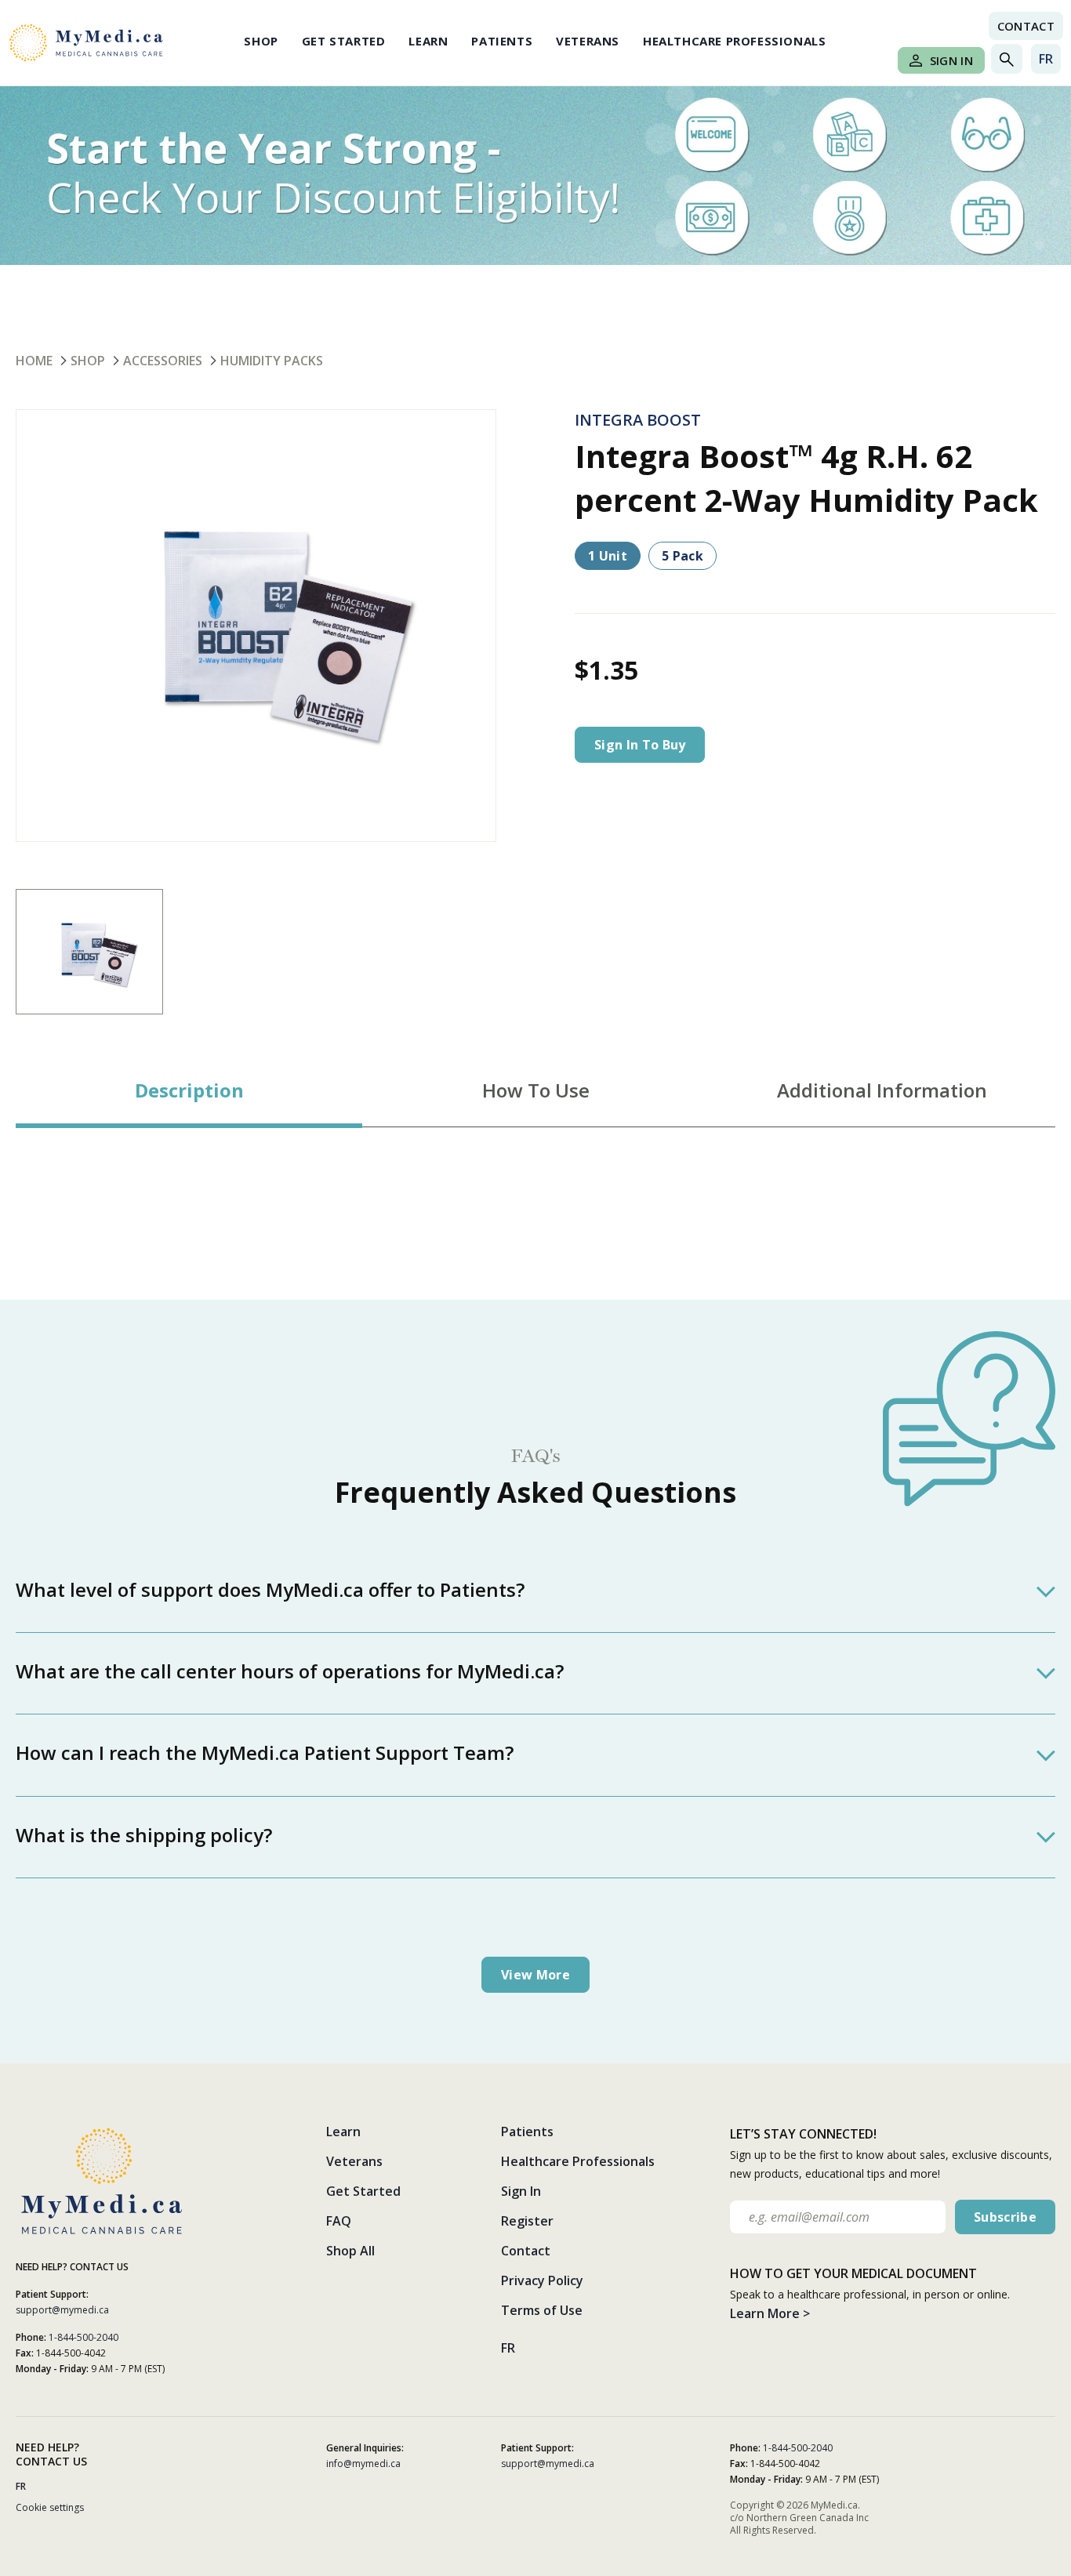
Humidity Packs (272, 361)
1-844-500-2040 (84, 2337)
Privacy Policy (542, 2280)
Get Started (344, 41)
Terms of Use (542, 2310)
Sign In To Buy (640, 745)
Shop (261, 41)
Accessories (163, 361)
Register (527, 2221)
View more (535, 1975)
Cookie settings (50, 2507)
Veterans (588, 41)
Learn (428, 41)
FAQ (339, 2221)
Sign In (951, 60)
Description (189, 1090)
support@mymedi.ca (62, 2310)
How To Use (536, 1090)
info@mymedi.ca (363, 2464)
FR (1046, 59)
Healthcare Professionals (734, 41)
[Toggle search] (1007, 59)
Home (34, 361)
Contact (1026, 26)
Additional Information (882, 1090)
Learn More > (770, 2313)
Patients (502, 41)
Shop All (350, 2251)
